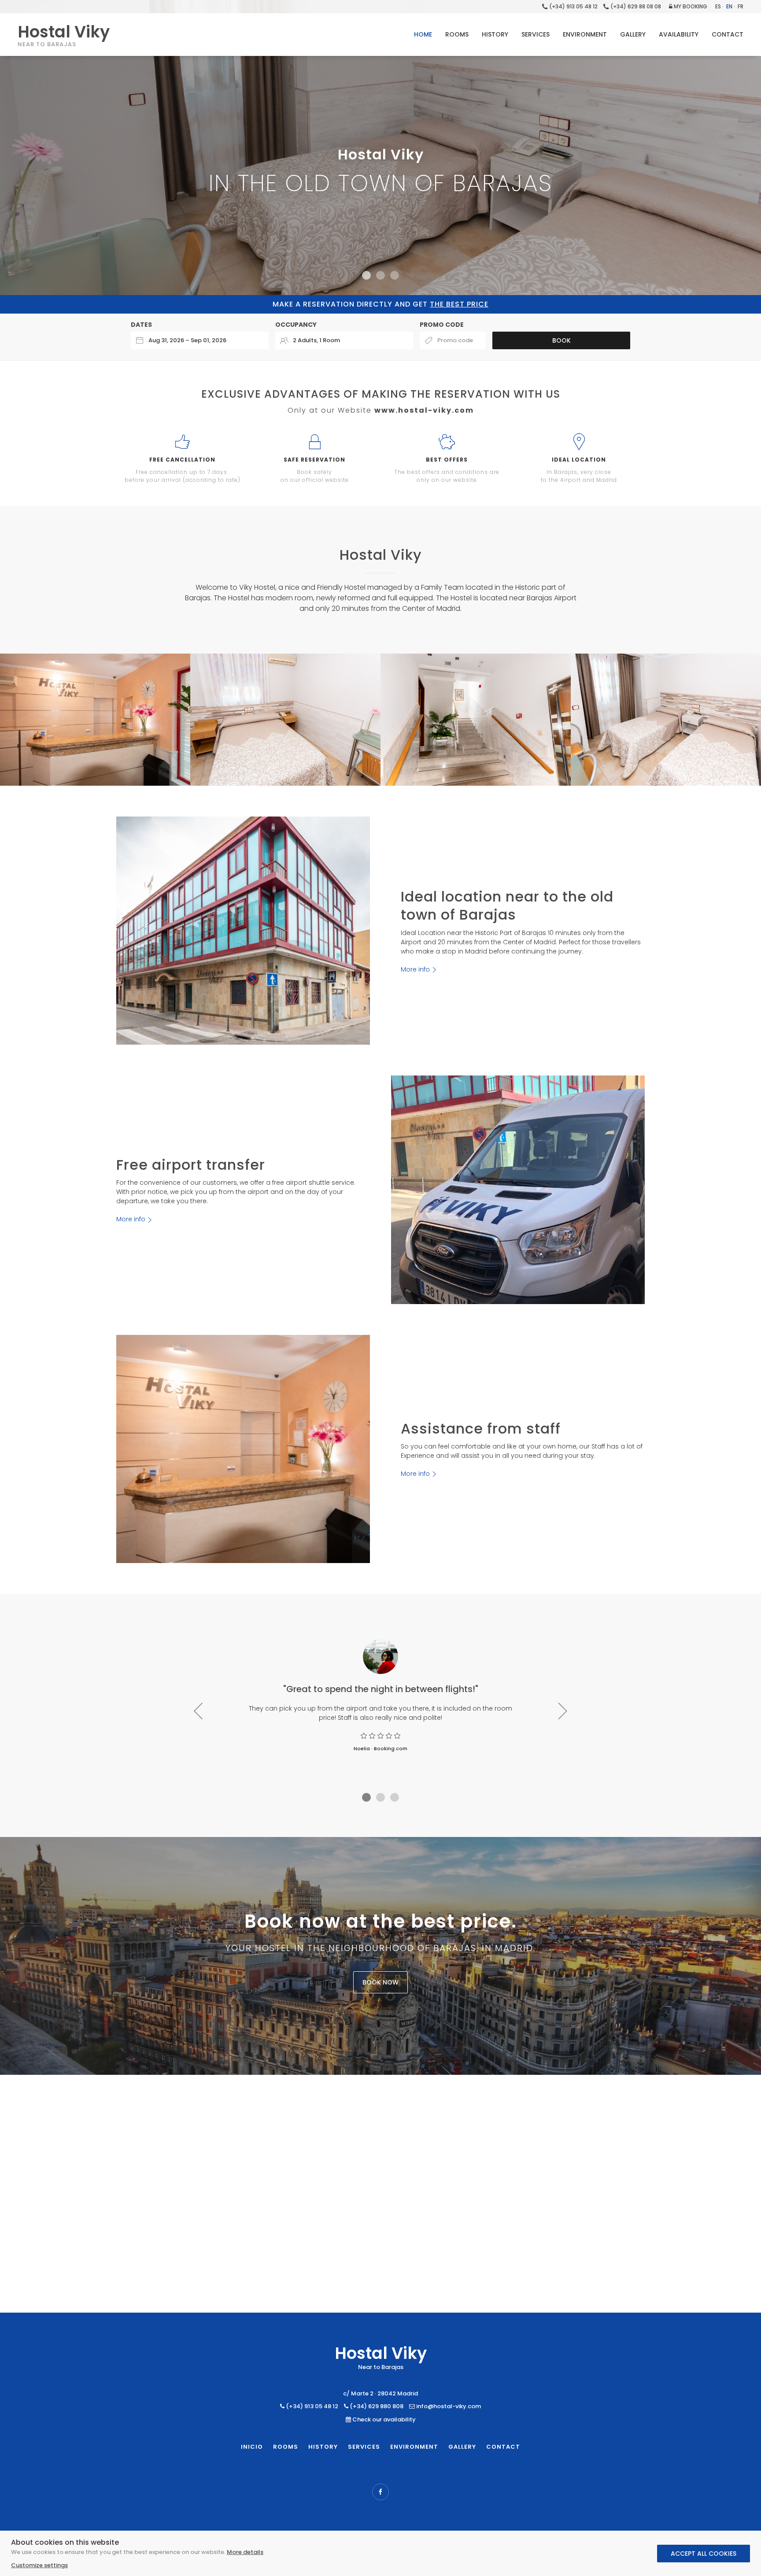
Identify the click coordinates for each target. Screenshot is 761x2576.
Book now (380, 1982)
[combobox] (200, 340)
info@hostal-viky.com (448, 2406)
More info (415, 969)
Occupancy (296, 325)
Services (364, 2447)
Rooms (286, 2447)
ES (718, 6)
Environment (414, 2447)
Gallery (462, 2447)
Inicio (252, 2447)
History (323, 2447)
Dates (141, 325)
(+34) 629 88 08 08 (635, 6)
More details (245, 2552)
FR (741, 6)
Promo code (442, 325)
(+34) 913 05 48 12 (573, 6)
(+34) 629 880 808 (376, 2406)
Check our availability (384, 2419)
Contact (503, 2447)
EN (729, 6)
